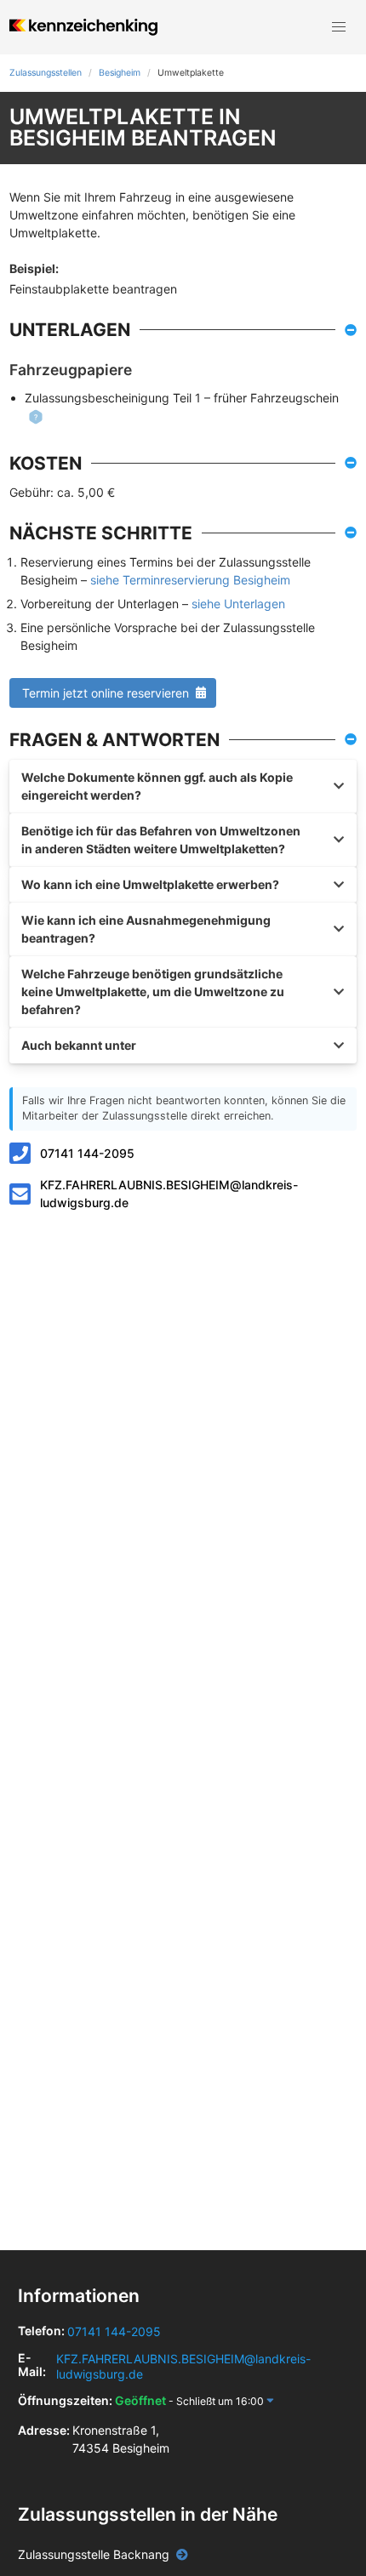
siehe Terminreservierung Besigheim (190, 580)
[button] (339, 27)
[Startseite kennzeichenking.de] (83, 27)
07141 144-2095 (87, 1153)
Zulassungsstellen (46, 73)
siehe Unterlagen (238, 604)
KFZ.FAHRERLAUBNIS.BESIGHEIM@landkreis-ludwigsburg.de (169, 1194)
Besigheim (120, 73)
